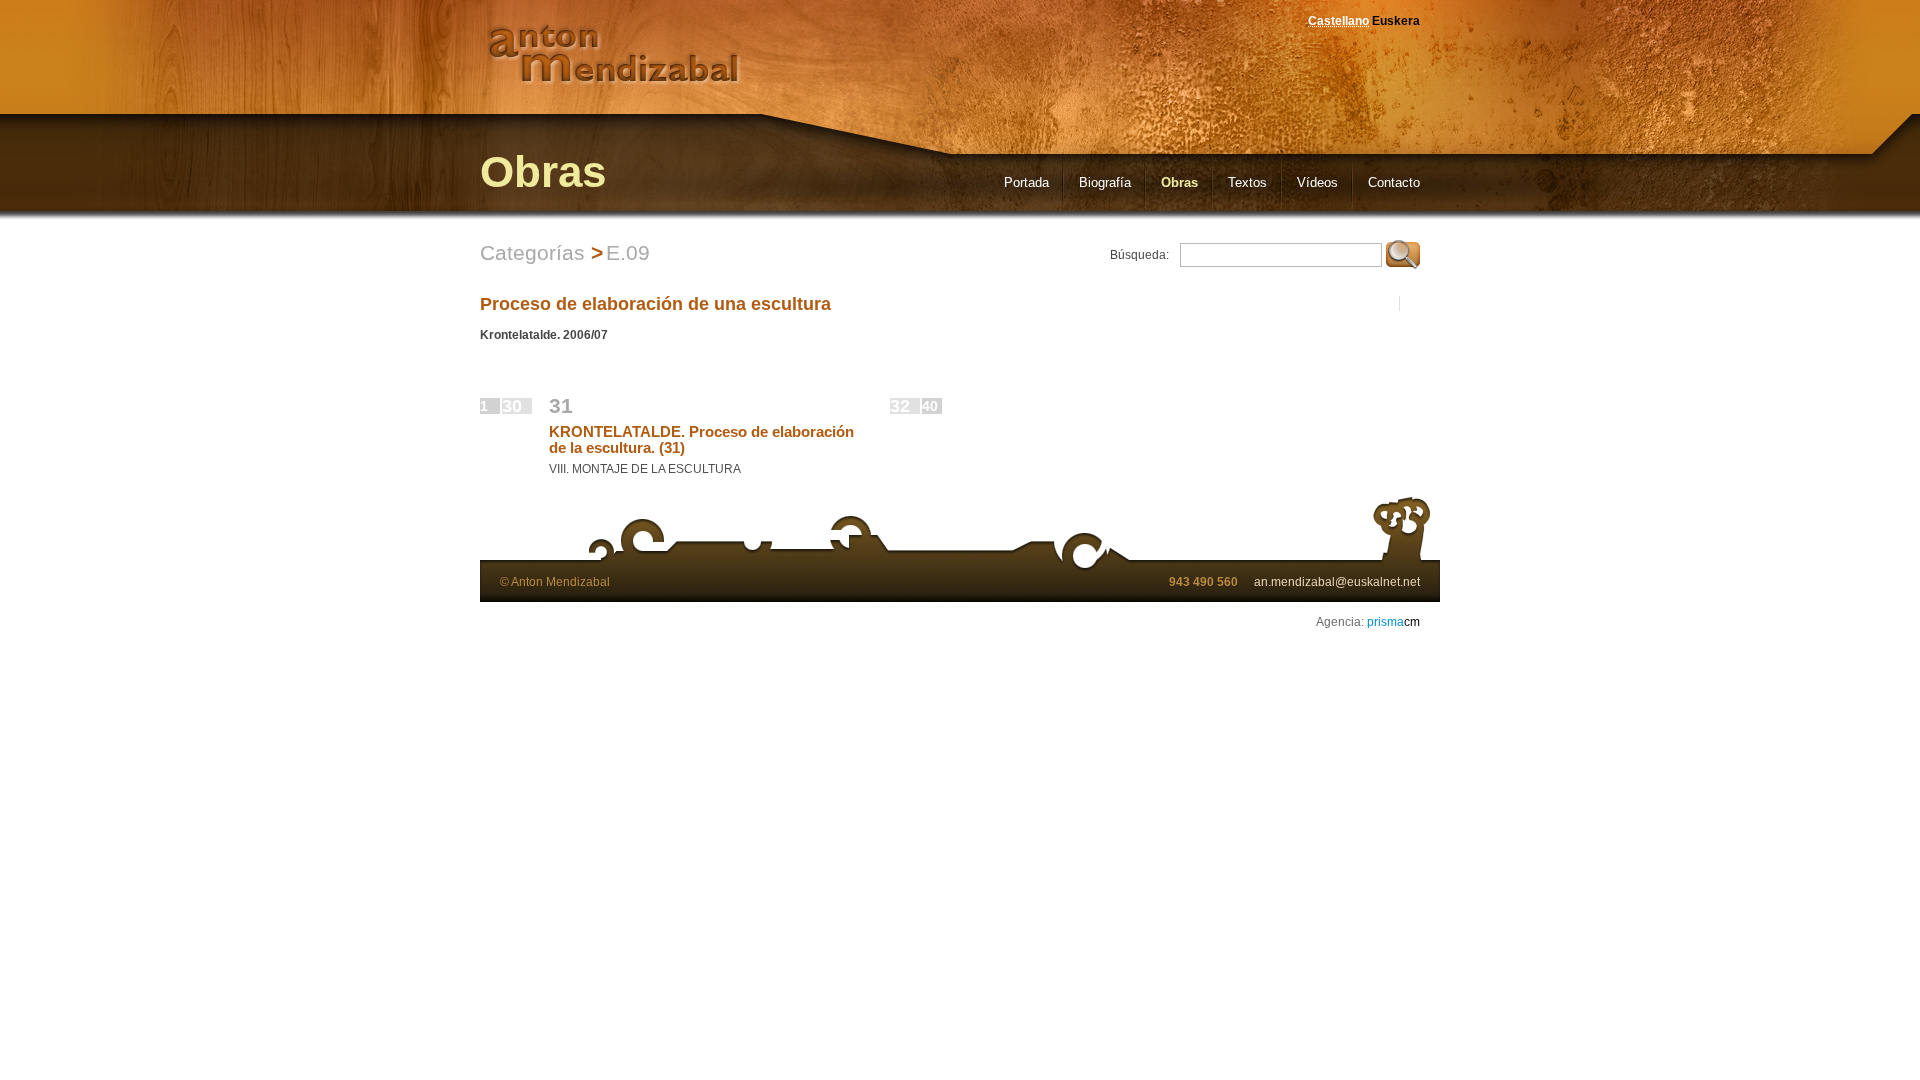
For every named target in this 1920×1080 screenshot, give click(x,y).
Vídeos (1317, 182)
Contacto (1394, 182)
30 (512, 406)
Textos (1247, 182)
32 (900, 406)
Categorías (532, 252)
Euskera (1396, 21)
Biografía (1105, 182)
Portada (1026, 182)
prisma (1393, 622)
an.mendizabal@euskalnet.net (1337, 582)
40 (930, 406)
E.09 (628, 252)
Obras (1179, 182)
